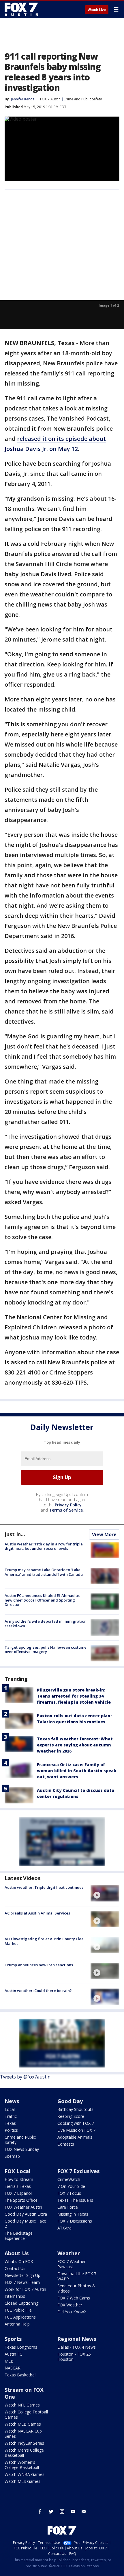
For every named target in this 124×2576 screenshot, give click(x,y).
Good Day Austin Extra (26, 2214)
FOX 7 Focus (69, 2193)
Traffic (11, 2116)
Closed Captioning (21, 2303)
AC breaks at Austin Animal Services (37, 1913)
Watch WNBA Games (25, 2474)
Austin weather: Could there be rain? (38, 1991)
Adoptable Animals (75, 2137)
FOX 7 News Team (22, 2282)
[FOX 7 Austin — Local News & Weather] (21, 9)
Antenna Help (17, 2324)
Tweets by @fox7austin (25, 2077)
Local (10, 2109)
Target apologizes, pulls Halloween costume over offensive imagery (46, 1650)
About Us (17, 2253)
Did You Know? (72, 2312)
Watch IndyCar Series (24, 2443)
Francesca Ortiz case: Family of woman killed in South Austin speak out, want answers (77, 1771)
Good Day (70, 2101)
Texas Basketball (20, 2375)
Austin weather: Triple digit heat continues (44, 1887)
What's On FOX (19, 2261)
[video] (105, 1893)
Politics (11, 2130)
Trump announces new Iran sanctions (39, 1965)
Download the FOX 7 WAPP (77, 2276)
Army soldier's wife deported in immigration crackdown (46, 1624)
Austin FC (13, 2354)
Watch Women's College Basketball (22, 2465)
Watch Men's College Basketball (24, 2453)
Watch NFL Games (22, 2405)
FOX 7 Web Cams (74, 2298)
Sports (13, 2339)
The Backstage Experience (19, 2236)
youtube (73, 2511)
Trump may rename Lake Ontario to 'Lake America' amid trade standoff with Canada (44, 1572)
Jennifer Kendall (24, 99)
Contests (66, 2144)
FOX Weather (70, 2305)
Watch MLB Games (23, 2424)
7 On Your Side (71, 2186)
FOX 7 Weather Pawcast (72, 2264)
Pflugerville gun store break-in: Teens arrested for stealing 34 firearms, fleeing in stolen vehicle (74, 1696)
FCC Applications (20, 2317)
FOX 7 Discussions (75, 2221)
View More (104, 1534)
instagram (62, 2511)
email (84, 2511)
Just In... (15, 1534)
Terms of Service (66, 1510)
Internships (15, 2296)
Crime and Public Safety (83, 99)
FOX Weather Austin (23, 2207)
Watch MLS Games (22, 2481)
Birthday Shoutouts (75, 2109)
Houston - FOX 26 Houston (74, 2357)
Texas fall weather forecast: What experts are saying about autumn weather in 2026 (75, 1745)
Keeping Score (71, 2116)
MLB (9, 2361)
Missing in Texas (73, 2214)
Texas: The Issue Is (75, 2200)
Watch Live (97, 10)
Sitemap (12, 2156)
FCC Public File (18, 2310)
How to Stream (19, 2179)
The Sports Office (21, 2200)
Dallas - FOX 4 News (77, 2347)
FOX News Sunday (22, 2149)
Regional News (77, 2339)
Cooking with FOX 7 (76, 2123)
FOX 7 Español (18, 2193)
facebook (40, 2511)
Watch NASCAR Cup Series (23, 2434)
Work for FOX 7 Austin (25, 2289)
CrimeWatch (69, 2179)
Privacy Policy (68, 1505)
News (12, 2101)
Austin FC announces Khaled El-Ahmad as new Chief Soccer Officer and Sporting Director (42, 1600)
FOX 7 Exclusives (78, 2171)
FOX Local (17, 2171)
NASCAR (13, 2368)
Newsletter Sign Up (22, 2275)
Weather (69, 2253)
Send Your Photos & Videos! (76, 2288)
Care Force (68, 2207)
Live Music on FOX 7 (76, 2130)
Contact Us (15, 2268)
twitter (51, 2511)
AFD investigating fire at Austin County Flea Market (44, 1941)
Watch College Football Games (26, 2414)
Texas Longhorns (21, 2347)
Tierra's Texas (18, 2186)
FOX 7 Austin (50, 99)
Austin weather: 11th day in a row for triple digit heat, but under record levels (44, 1546)
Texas (10, 2123)
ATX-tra (64, 2228)
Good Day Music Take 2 (25, 2224)
